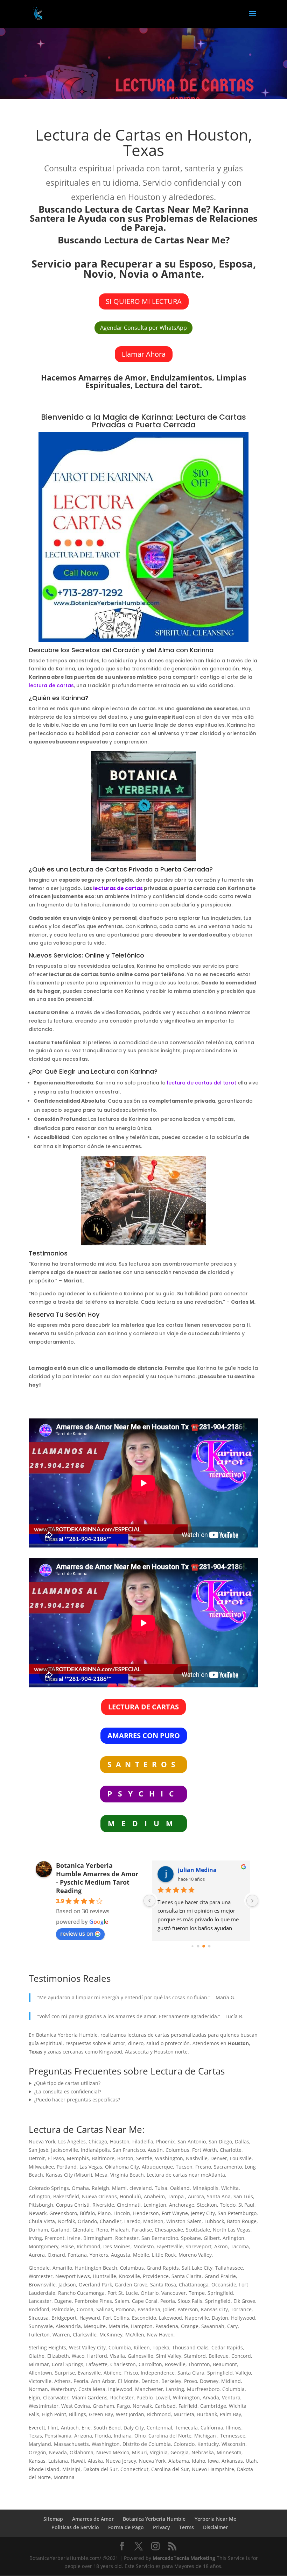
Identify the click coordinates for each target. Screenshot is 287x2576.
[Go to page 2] (204, 1946)
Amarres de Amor (93, 2519)
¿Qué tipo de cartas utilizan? (67, 2083)
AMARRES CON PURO (144, 1735)
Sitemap (53, 2519)
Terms (187, 2527)
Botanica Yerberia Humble (154, 2519)
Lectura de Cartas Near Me (85, 2129)
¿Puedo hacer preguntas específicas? (77, 2100)
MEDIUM (144, 1823)
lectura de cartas (51, 685)
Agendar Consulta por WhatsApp (143, 328)
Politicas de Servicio (75, 2527)
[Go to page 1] (198, 1946)
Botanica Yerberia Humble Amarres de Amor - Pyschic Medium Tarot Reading (97, 1878)
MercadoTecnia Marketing (185, 2558)
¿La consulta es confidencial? (68, 2091)
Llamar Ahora (144, 354)
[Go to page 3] (209, 1946)
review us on (77, 1934)
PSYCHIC (143, 1794)
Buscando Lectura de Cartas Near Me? (144, 240)
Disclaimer (215, 2527)
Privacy (162, 2527)
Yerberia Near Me (215, 2519)
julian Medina (197, 1870)
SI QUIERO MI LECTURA (144, 301)
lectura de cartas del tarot (202, 1083)
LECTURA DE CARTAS (143, 1707)
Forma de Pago (126, 2527)
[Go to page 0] (192, 1946)
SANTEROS (143, 1764)
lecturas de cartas (118, 888)
